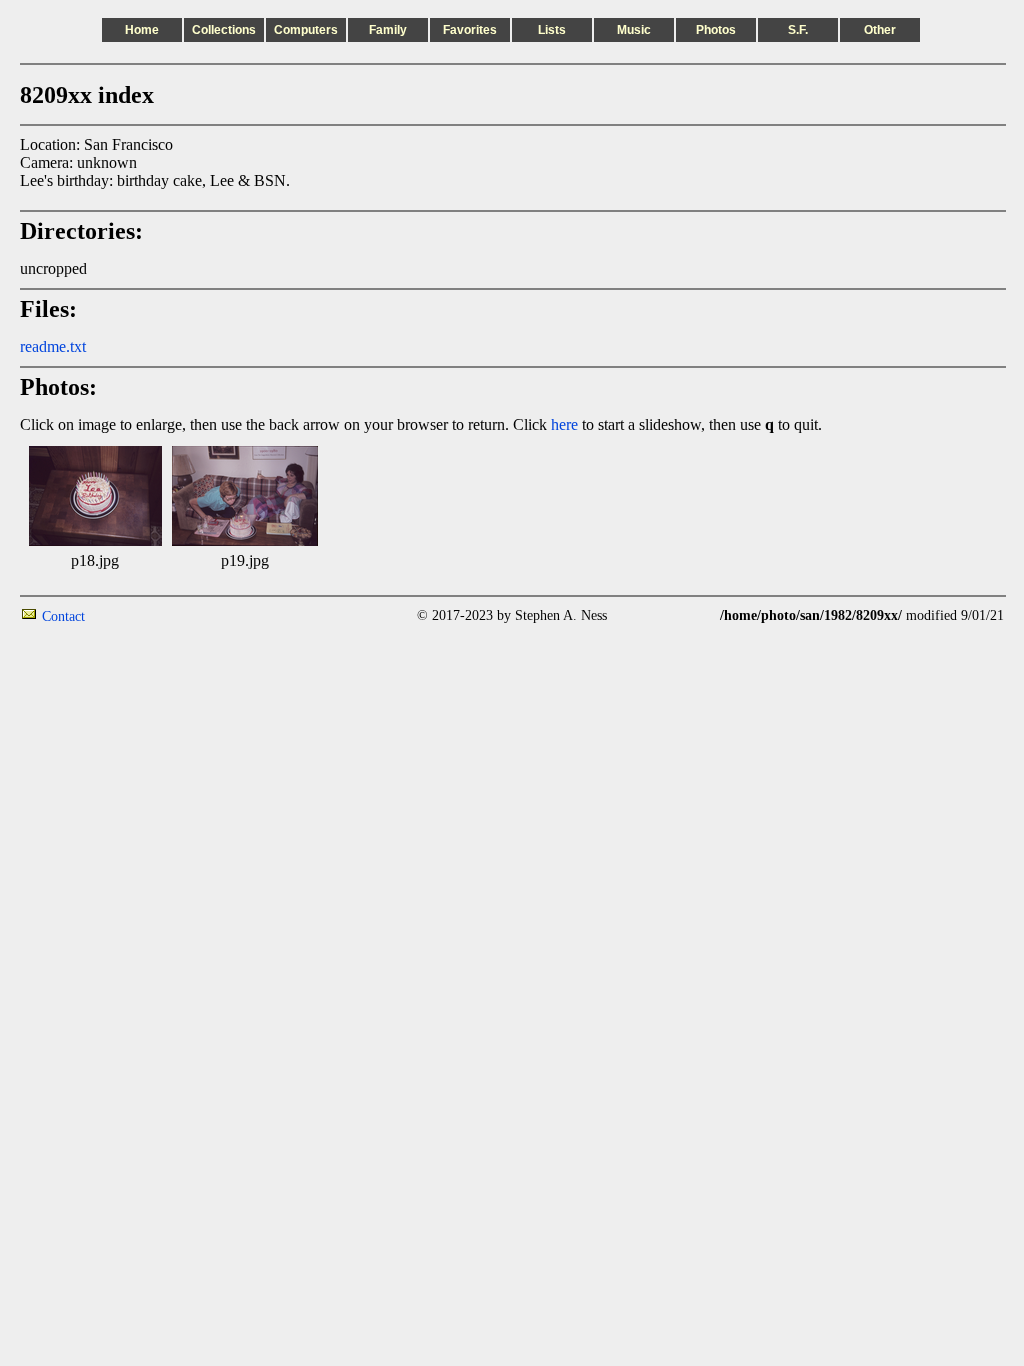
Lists (552, 30)
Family (388, 30)
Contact (63, 616)
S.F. (798, 30)
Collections (224, 30)
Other (880, 30)
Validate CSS (967, 633)
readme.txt (53, 346)
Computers (306, 30)
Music (634, 30)
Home (142, 30)
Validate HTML (129, 615)
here (564, 424)
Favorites (470, 30)
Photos (716, 30)
